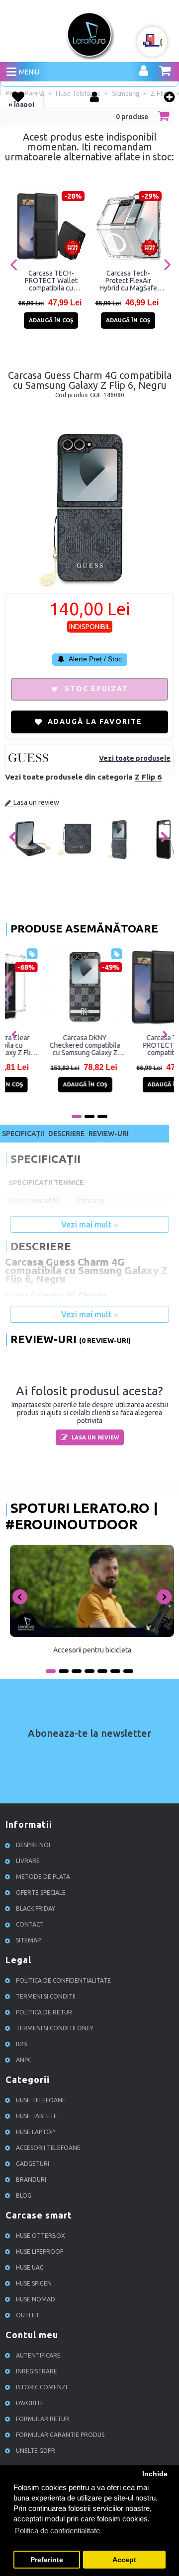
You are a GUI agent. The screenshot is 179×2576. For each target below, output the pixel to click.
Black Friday (36, 1908)
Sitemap (28, 1940)
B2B (22, 2044)
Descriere (66, 1134)
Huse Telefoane (41, 2100)
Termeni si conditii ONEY (55, 2028)
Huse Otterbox (41, 2236)
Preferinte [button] (47, 2560)
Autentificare (38, 2355)
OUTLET (28, 2315)
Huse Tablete (37, 2116)
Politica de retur (44, 2012)
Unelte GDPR (36, 2451)
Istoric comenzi (42, 2387)
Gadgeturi (33, 2164)
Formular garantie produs (60, 2435)
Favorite (30, 2403)
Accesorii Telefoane (48, 2148)
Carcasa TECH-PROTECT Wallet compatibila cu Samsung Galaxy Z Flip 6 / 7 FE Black (51, 281)
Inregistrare (37, 2371)
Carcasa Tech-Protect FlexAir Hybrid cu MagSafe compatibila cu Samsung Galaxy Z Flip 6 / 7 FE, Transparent (128, 281)
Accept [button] (124, 2560)
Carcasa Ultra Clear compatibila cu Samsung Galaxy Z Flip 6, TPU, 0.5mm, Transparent (47, 1045)
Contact (30, 1924)
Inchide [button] (155, 2474)
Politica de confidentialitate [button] (57, 2531)
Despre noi (33, 1845)
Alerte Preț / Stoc (94, 659)
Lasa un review (36, 802)
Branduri (31, 2180)
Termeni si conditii (46, 1996)
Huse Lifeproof (40, 2252)
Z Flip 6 (148, 777)
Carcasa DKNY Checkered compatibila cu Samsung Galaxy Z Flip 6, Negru (132, 1045)
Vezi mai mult (88, 1224)
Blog (24, 2195)
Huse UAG (30, 2267)
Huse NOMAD (36, 2299)
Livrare (28, 1861)
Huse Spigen (34, 2283)
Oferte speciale (41, 1893)
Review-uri (109, 1134)
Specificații (23, 1134)
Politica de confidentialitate (63, 1980)
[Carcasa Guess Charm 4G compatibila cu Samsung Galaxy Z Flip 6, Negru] (27, 859)
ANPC (24, 2060)
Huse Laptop (35, 2132)
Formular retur (43, 2419)
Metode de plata (43, 1877)
